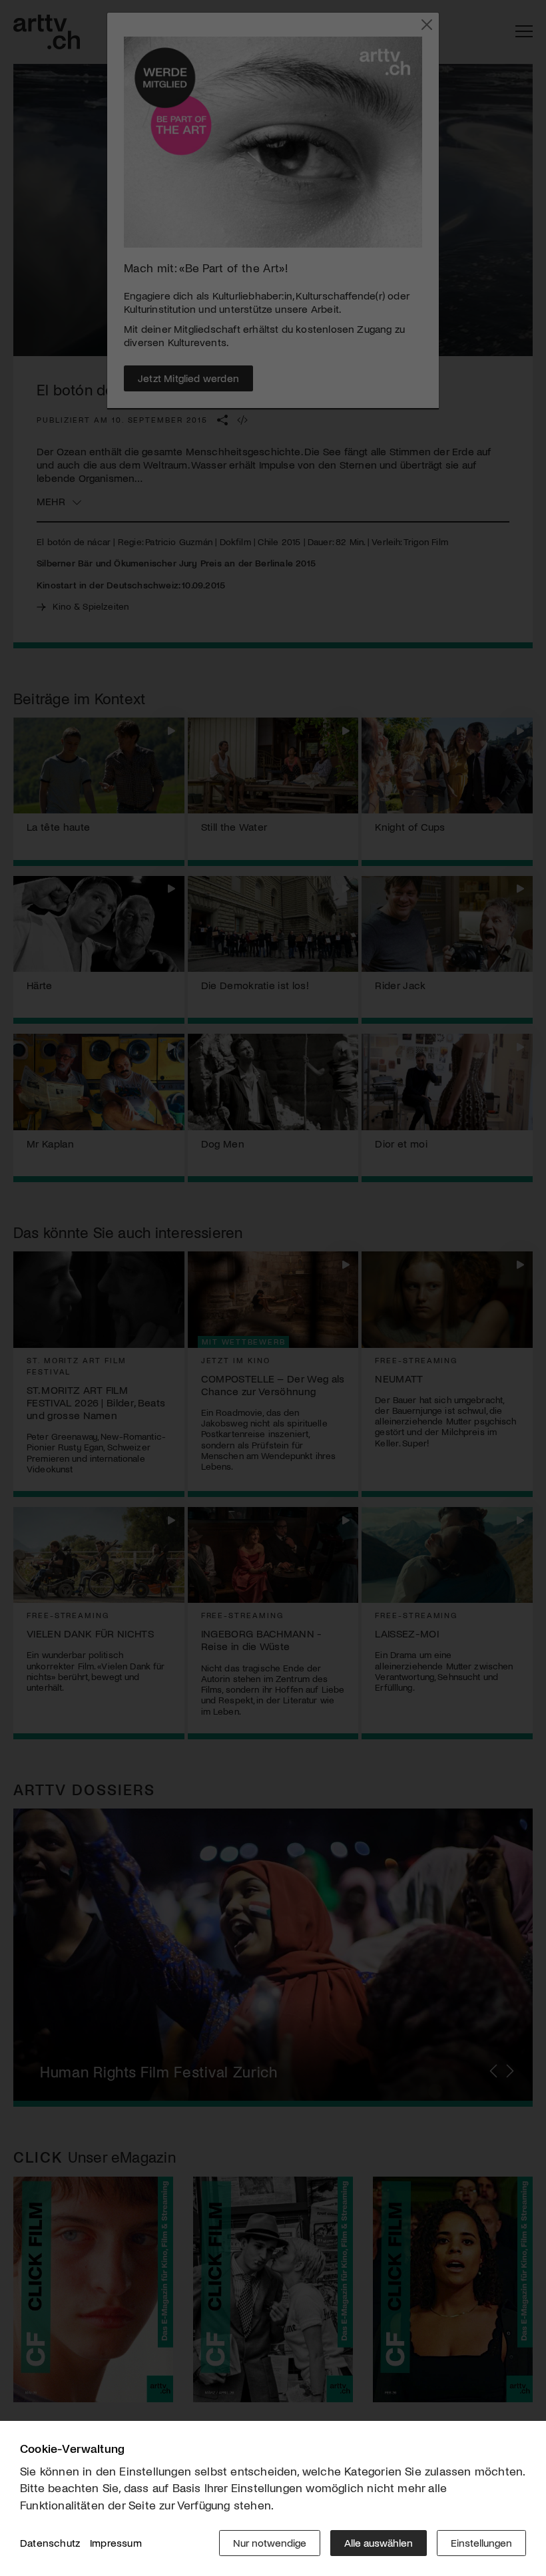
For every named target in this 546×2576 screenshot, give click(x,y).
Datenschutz (50, 2542)
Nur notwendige (270, 2542)
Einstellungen (481, 2542)
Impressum (116, 2542)
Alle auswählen (379, 2542)
